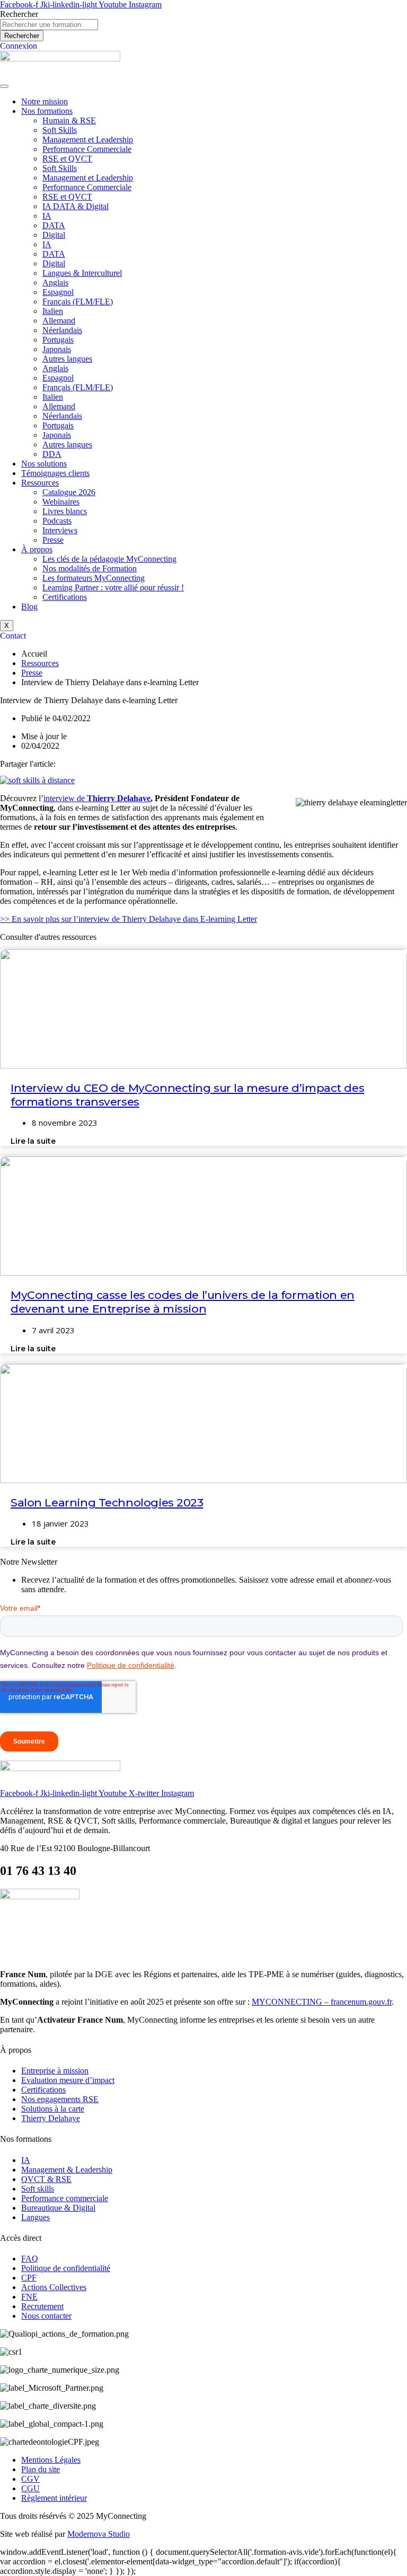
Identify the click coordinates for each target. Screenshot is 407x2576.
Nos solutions (44, 464)
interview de (97, 798)
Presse (53, 540)
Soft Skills (60, 130)
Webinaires (61, 502)
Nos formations (47, 111)
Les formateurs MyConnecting (94, 578)
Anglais (55, 282)
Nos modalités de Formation (90, 568)
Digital (54, 235)
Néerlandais (62, 330)
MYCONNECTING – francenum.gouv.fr (322, 2002)
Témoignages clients (55, 473)
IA (47, 216)
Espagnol (58, 292)
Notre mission (45, 101)
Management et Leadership (88, 140)
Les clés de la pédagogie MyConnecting (109, 559)
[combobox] (49, 25)
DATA (54, 225)
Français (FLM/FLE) (78, 302)
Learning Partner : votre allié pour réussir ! (113, 587)
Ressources (40, 483)
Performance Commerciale (87, 149)
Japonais (57, 349)
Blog (29, 607)
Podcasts (57, 521)
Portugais (58, 340)
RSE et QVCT (67, 159)
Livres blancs (65, 511)
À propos (37, 549)
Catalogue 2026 (69, 492)
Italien (53, 311)
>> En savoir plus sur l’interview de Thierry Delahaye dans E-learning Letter (129, 919)
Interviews (60, 530)
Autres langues (67, 359)
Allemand (59, 321)
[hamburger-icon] (4, 86)
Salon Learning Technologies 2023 (107, 1502)
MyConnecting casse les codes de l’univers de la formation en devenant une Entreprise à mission (183, 1302)
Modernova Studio (99, 2534)
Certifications (65, 597)
